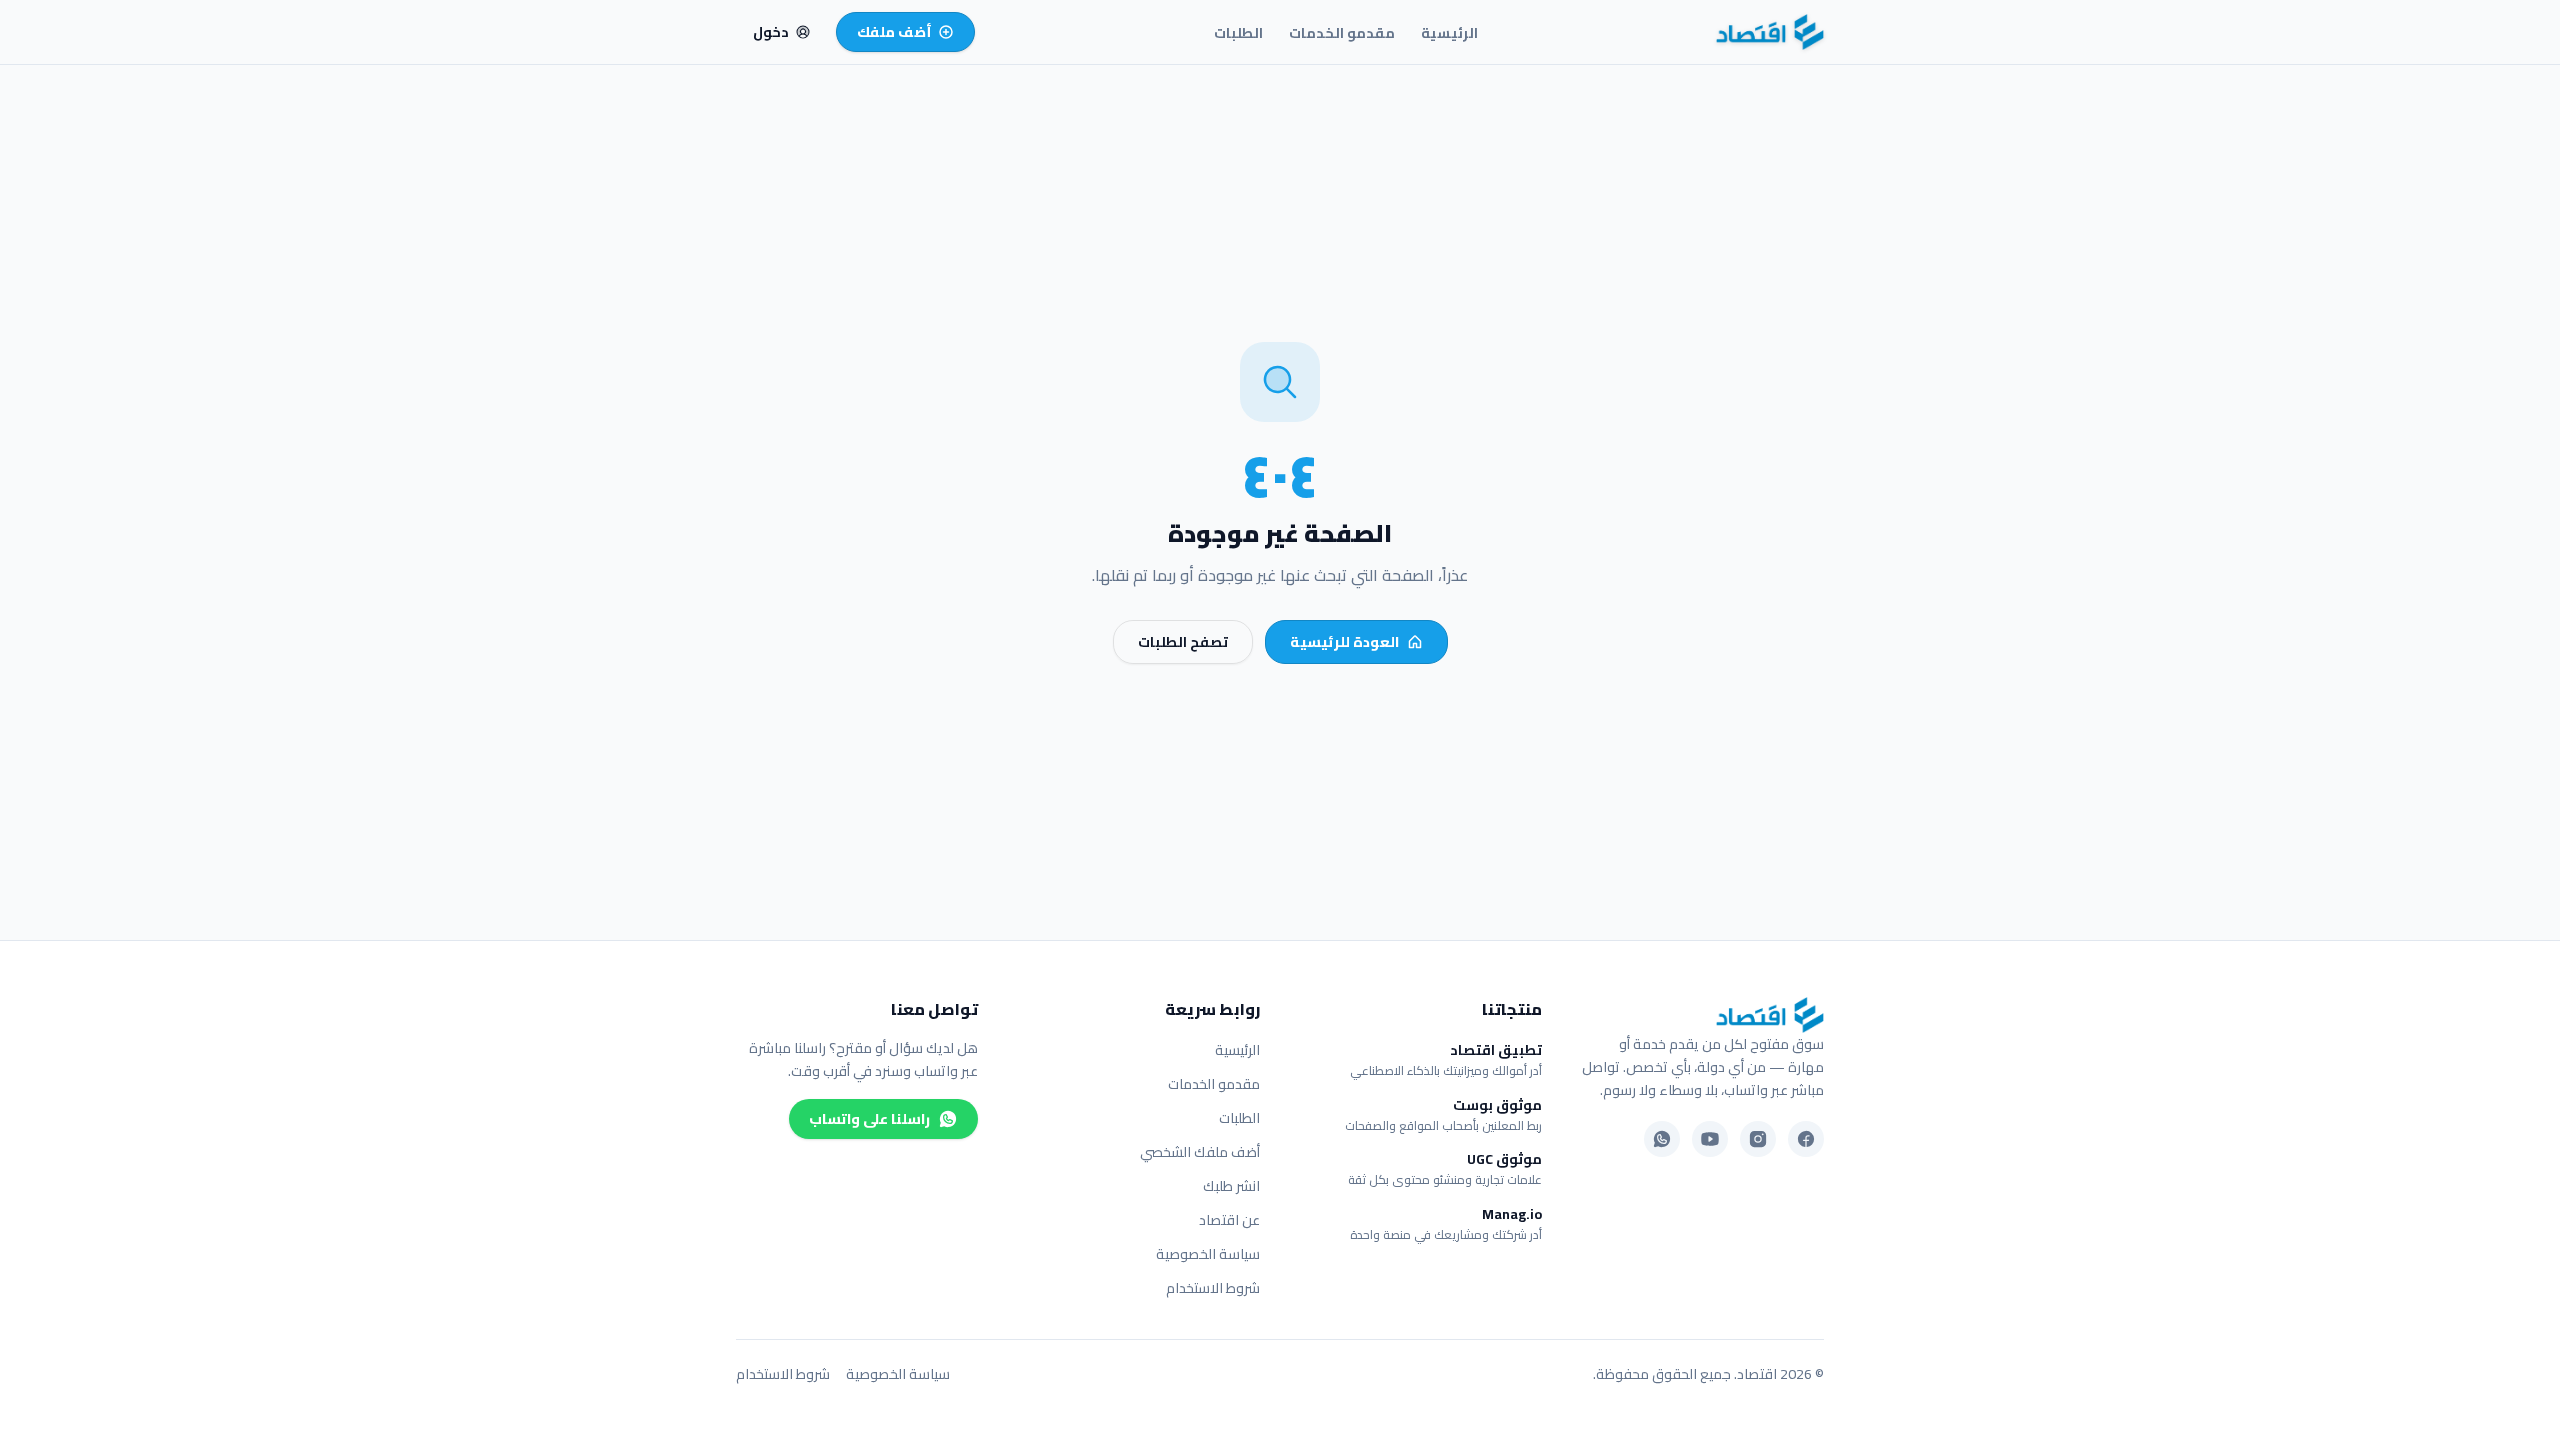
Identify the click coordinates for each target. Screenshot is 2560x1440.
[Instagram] (1758, 1139)
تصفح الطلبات (1183, 642)
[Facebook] (1806, 1139)
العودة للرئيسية (1344, 642)
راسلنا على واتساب (869, 1119)
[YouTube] (1710, 1139)
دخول (771, 32)
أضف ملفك (894, 32)
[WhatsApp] (1662, 1139)
